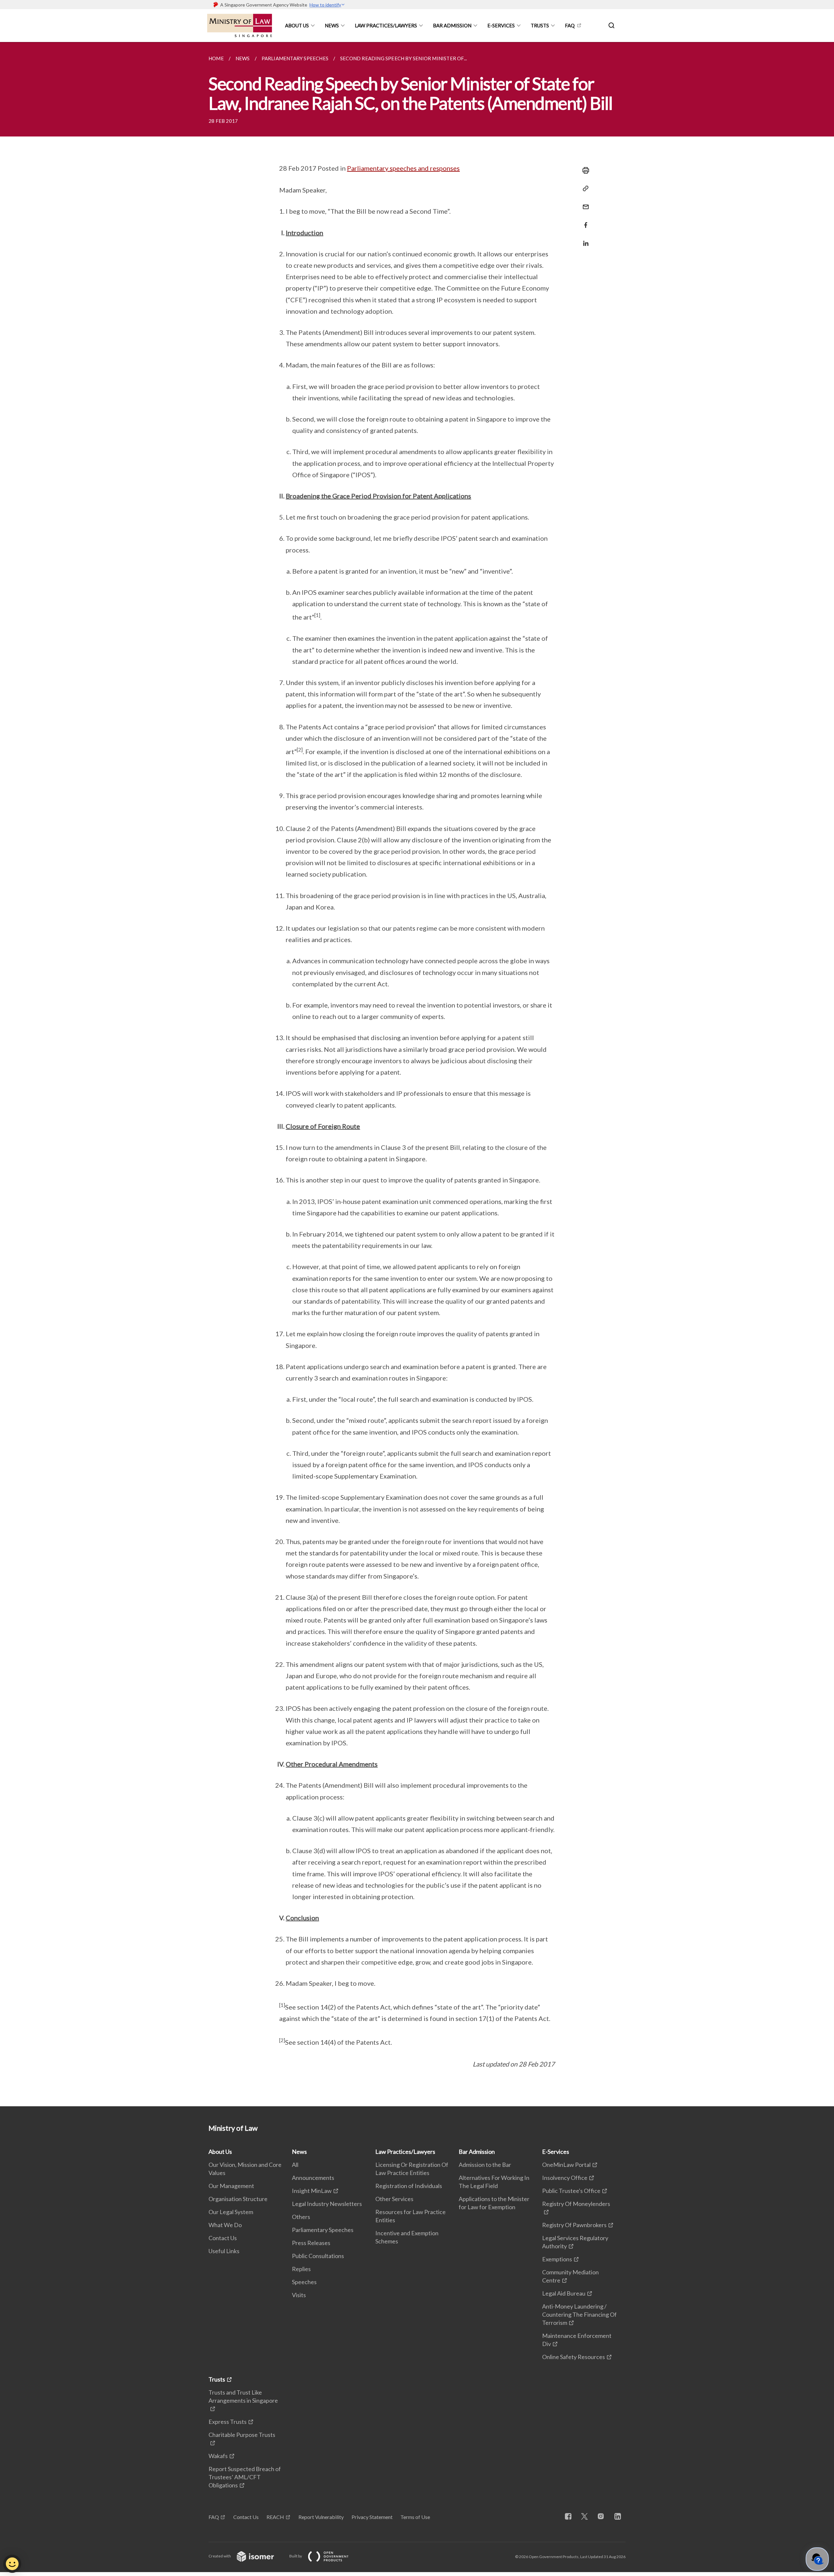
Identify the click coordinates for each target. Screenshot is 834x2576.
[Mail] (584, 203)
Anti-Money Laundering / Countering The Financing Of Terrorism (579, 2314)
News (332, 25)
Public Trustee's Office (571, 2191)
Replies (301, 2269)
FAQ (570, 25)
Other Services (394, 2199)
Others (301, 2217)
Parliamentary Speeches (323, 2230)
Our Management (231, 2186)
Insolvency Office (565, 2178)
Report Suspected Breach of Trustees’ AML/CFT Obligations (245, 2477)
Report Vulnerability (321, 2517)
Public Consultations (318, 2256)
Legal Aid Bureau (564, 2293)
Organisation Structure (238, 2199)
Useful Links (224, 2251)
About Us (297, 25)
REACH (275, 2517)
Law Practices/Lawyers (386, 25)
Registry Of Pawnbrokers (574, 2225)
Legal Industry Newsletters (327, 2204)
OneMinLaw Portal (566, 2165)
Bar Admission (452, 25)
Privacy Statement (372, 2517)
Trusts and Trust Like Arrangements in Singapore (243, 2396)
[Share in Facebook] (584, 221)
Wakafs (218, 2456)
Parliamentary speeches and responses (403, 168)
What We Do (225, 2225)
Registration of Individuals (409, 2186)
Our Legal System (231, 2212)
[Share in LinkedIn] (584, 239)
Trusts (540, 25)
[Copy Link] (584, 189)
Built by (296, 2556)
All (295, 2165)
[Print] (584, 170)
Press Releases (311, 2243)
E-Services (501, 25)
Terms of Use (415, 2517)
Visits (299, 2295)
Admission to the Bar (485, 2165)
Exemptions (557, 2259)
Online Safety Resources (574, 2357)
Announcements (313, 2178)
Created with (220, 2556)
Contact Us (223, 2238)
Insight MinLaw (312, 2191)
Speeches (304, 2282)
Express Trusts (228, 2422)
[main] (417, 1074)
